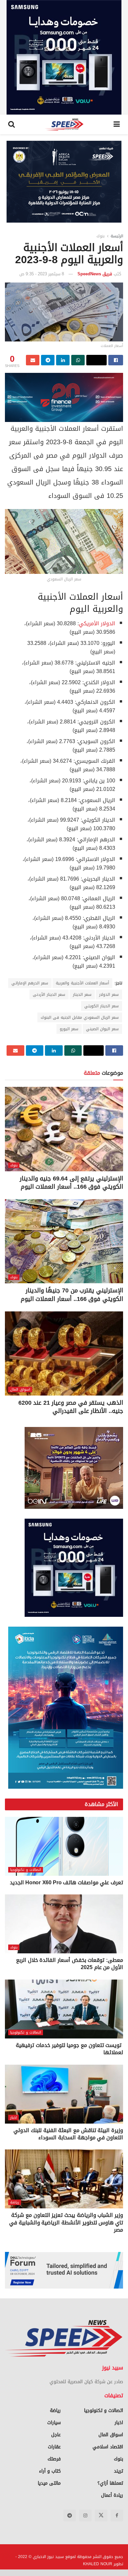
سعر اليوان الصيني (102, 1029)
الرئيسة (117, 236)
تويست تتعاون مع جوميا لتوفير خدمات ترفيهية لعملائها (69, 2049)
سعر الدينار (82, 995)
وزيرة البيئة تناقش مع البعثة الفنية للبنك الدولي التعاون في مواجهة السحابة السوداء (68, 2134)
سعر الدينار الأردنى (49, 995)
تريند (118, 2471)
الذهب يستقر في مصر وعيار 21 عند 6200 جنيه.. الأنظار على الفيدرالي (71, 1407)
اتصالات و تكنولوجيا (26, 1870)
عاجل (56, 2435)
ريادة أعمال (112, 2495)
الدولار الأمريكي (97, 623)
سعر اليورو (69, 1029)
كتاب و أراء (50, 2471)
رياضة (15, 2202)
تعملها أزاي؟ (110, 2483)
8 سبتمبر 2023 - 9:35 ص (42, 274)
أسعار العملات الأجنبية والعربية (82, 983)
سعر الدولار (109, 995)
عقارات (54, 2447)
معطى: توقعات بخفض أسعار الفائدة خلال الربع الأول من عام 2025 (70, 1964)
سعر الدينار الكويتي (102, 1006)
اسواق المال (20, 1389)
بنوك (101, 236)
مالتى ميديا (49, 2483)
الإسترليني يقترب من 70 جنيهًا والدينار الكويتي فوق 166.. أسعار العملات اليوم (72, 1295)
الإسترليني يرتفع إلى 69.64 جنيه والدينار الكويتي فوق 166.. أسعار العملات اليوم (71, 1183)
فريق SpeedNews (95, 274)
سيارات (54, 2423)
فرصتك (54, 2459)
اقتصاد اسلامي (108, 2447)
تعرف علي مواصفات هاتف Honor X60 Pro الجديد (66, 1882)
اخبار (13, 2118)
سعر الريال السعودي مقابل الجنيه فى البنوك (80, 1017)
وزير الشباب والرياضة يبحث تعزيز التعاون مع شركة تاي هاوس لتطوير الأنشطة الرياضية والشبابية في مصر (66, 2222)
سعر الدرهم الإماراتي (30, 983)
